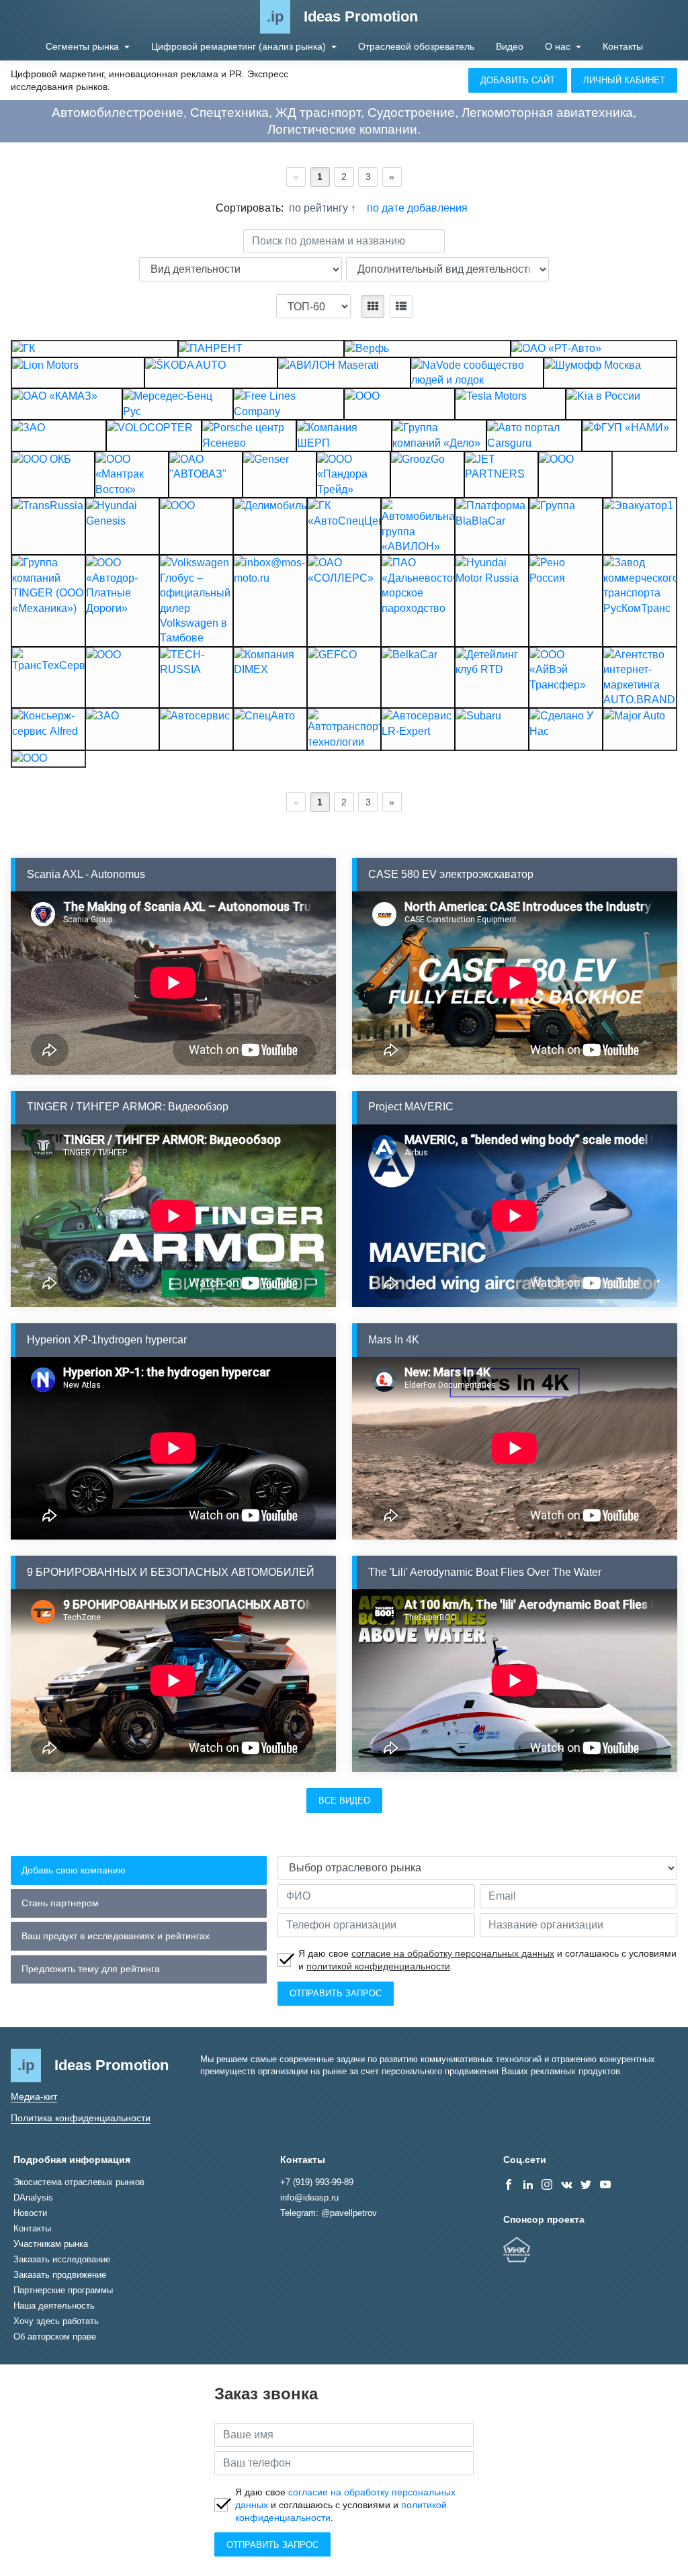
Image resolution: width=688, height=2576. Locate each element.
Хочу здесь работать (56, 2321)
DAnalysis (33, 2197)
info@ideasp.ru (309, 2197)
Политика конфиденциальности (81, 2118)
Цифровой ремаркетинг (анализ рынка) (240, 46)
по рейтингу (320, 208)
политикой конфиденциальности (378, 1966)
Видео (510, 46)
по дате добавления (417, 208)
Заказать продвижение (60, 2275)
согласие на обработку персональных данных (453, 1953)
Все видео (344, 1801)
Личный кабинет (624, 80)
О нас (559, 46)
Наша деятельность (54, 2306)
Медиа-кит (34, 2096)
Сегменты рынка (84, 46)
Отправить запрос (336, 1993)
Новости (30, 2213)
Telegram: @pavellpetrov (329, 2213)
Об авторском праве (55, 2337)
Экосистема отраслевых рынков (79, 2182)
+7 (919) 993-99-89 (317, 2182)
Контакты (623, 46)
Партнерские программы (63, 2290)
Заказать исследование (62, 2259)
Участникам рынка (51, 2244)
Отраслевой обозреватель (416, 46)
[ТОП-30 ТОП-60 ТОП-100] (313, 306)
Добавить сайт (518, 80)
